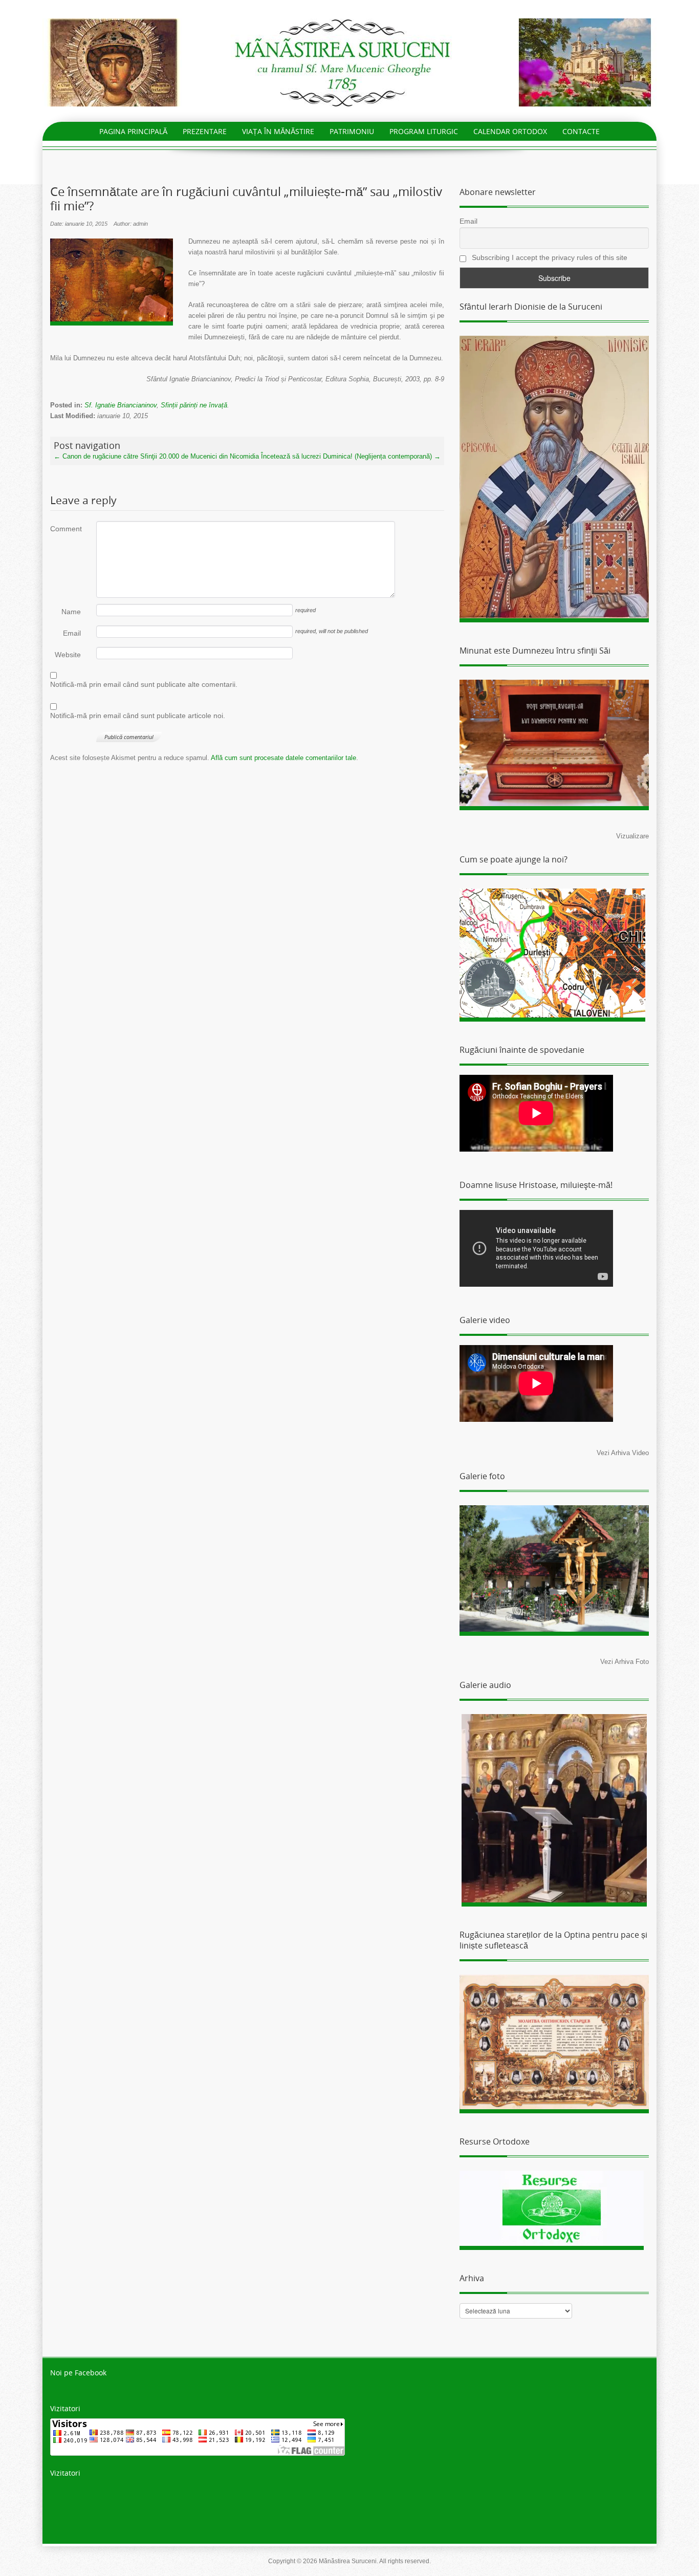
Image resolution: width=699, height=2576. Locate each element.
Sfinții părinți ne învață (194, 405)
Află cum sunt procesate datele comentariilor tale (283, 758)
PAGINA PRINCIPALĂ (133, 131)
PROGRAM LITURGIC (424, 131)
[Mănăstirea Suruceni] (349, 62)
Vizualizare (632, 836)
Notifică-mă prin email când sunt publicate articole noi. (138, 716)
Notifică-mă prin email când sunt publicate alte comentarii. (144, 684)
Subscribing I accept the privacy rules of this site (549, 257)
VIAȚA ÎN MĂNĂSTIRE (278, 131)
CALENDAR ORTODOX (510, 131)
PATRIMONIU (352, 131)
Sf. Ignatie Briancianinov (121, 405)
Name (71, 612)
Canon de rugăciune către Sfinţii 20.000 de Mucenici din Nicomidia (156, 456)
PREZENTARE (205, 131)
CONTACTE (581, 131)
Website (68, 655)
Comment (65, 529)
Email (72, 633)
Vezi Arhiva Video (623, 1453)
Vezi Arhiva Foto (625, 1662)
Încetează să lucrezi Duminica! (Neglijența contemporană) (351, 456)
